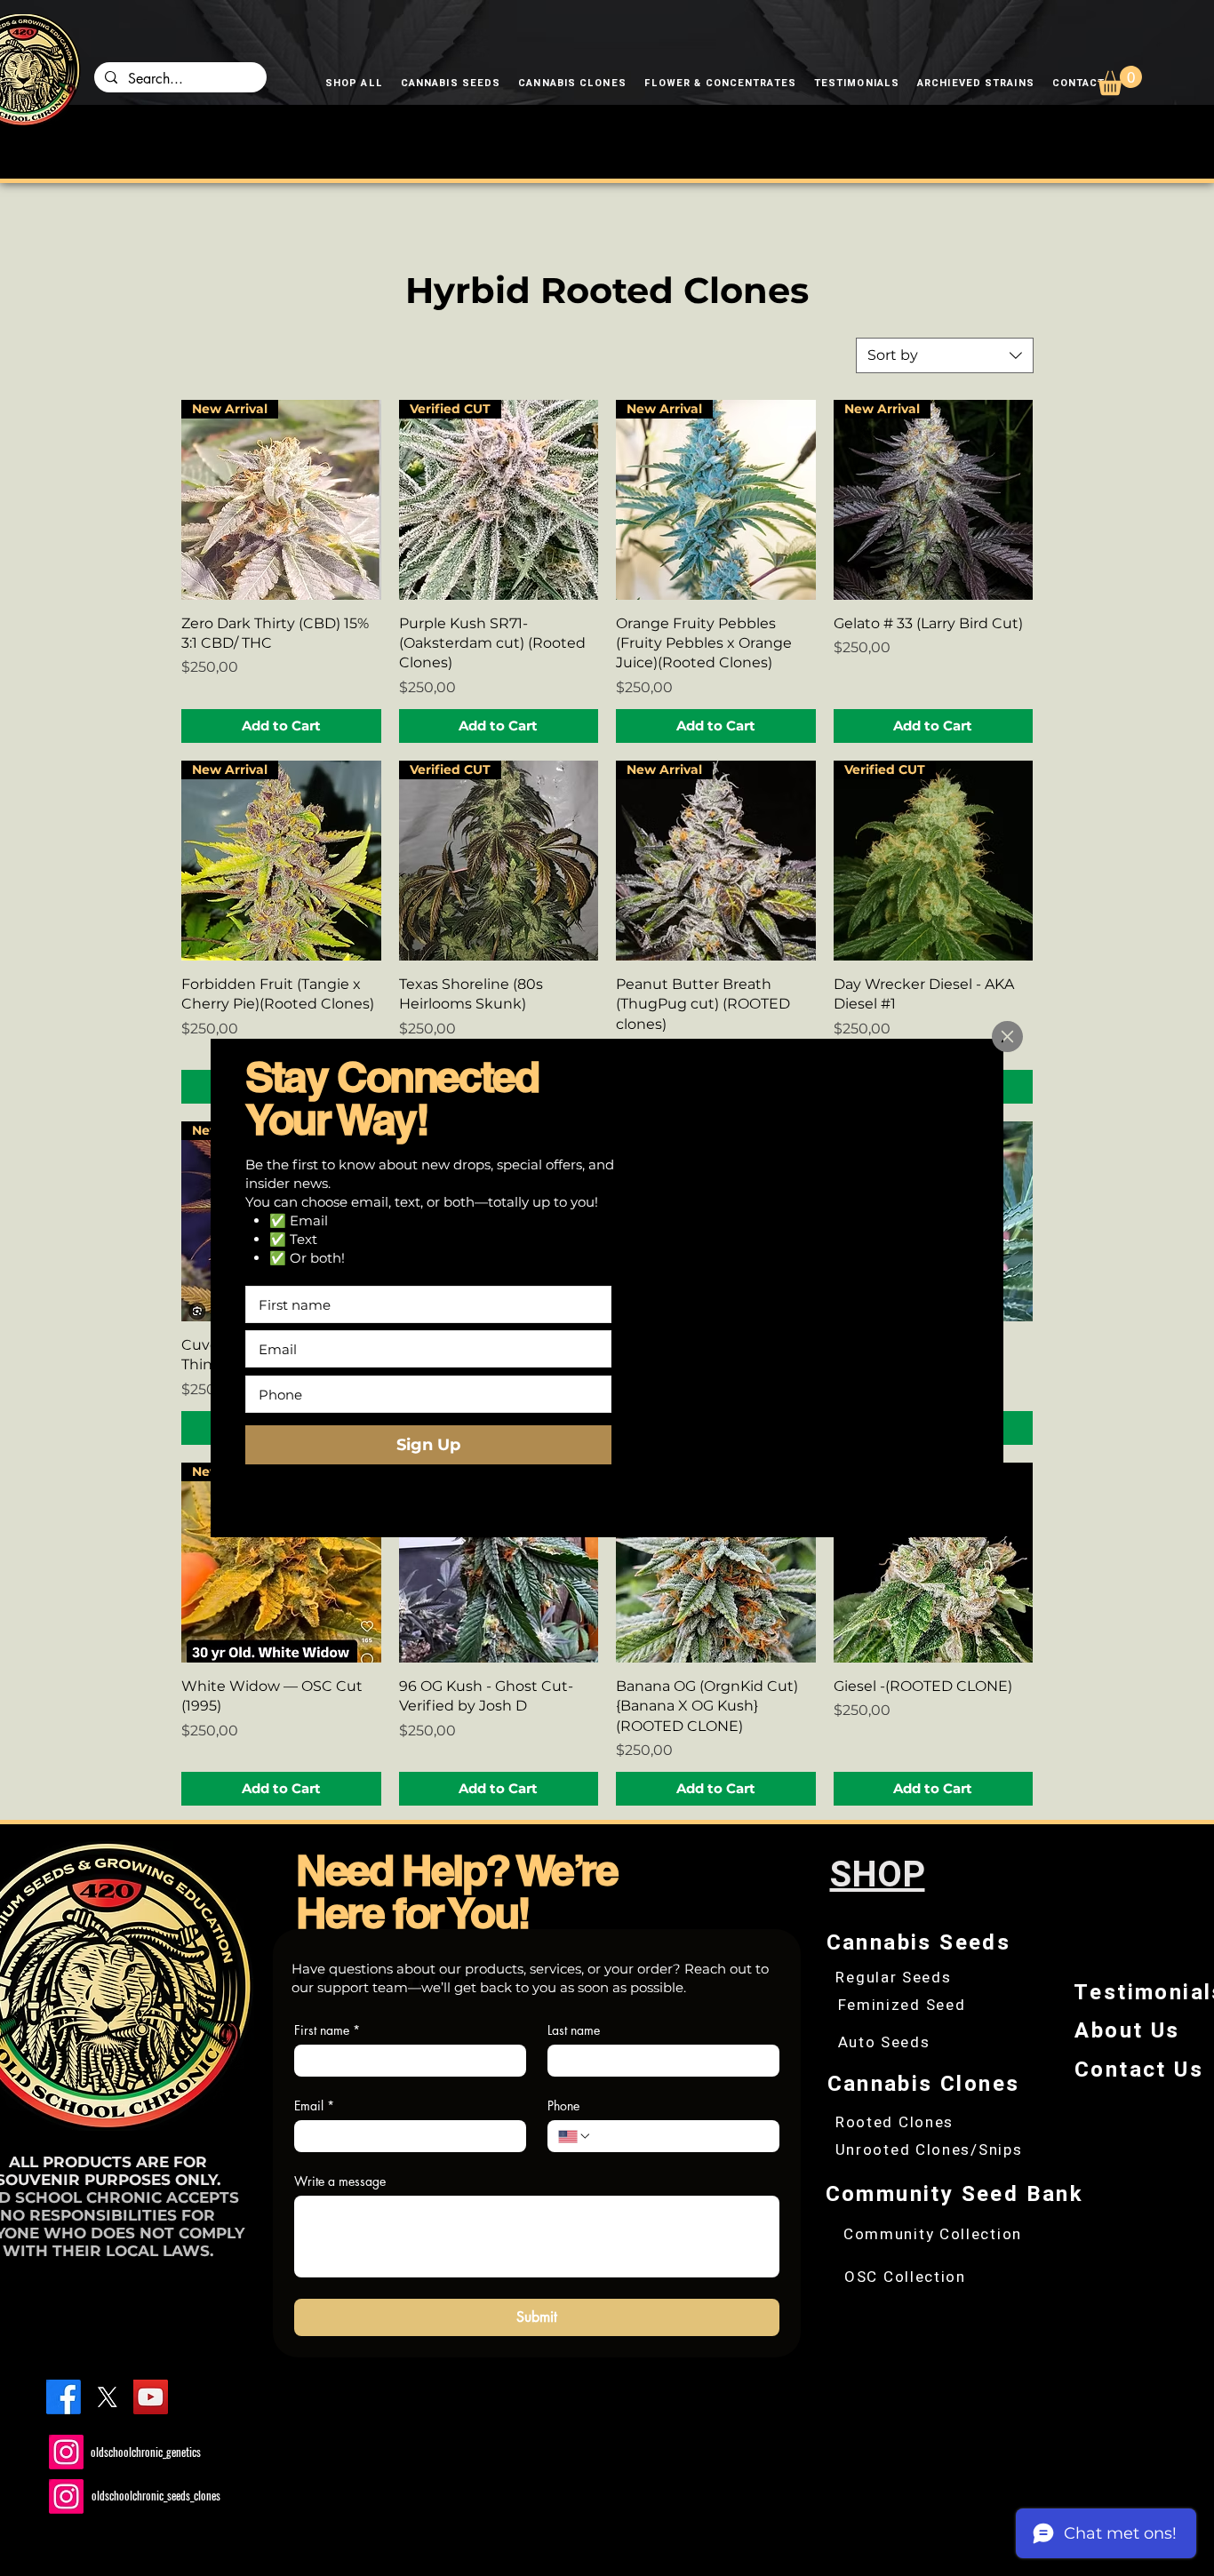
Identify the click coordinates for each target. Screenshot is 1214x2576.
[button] (1007, 1037)
